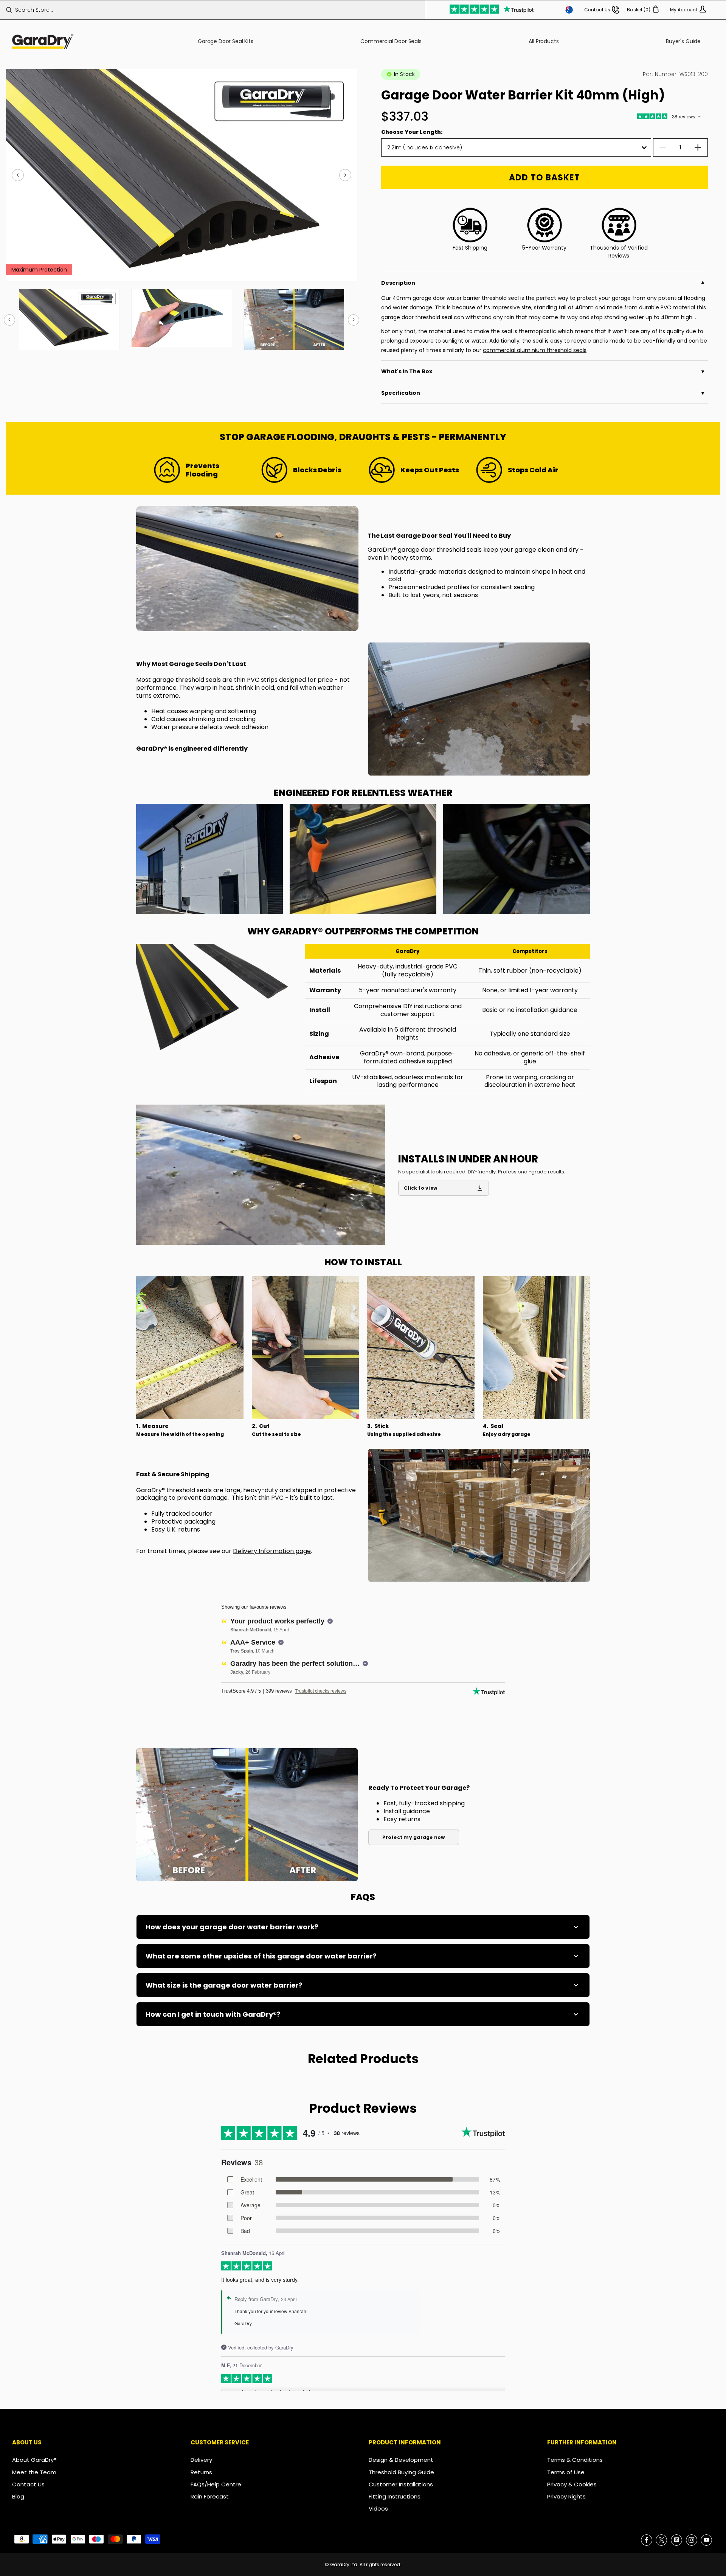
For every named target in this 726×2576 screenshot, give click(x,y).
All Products (544, 41)
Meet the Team (34, 2472)
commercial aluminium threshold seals (535, 350)
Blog (18, 2496)
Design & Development (401, 2460)
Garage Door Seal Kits (226, 41)
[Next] (345, 175)
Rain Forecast (210, 2496)
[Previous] (18, 175)
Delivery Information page (272, 1551)
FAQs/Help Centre (216, 2484)
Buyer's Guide (683, 41)
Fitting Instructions (395, 2496)
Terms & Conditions (575, 2460)
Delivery (201, 2460)
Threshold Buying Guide (401, 2472)
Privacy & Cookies (572, 2484)
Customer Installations (401, 2484)
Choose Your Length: (412, 132)
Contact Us (28, 2484)
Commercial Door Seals (391, 41)
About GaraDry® (34, 2460)
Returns (201, 2472)
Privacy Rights (566, 2496)
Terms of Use (566, 2472)
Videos (378, 2508)
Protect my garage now (413, 1837)
